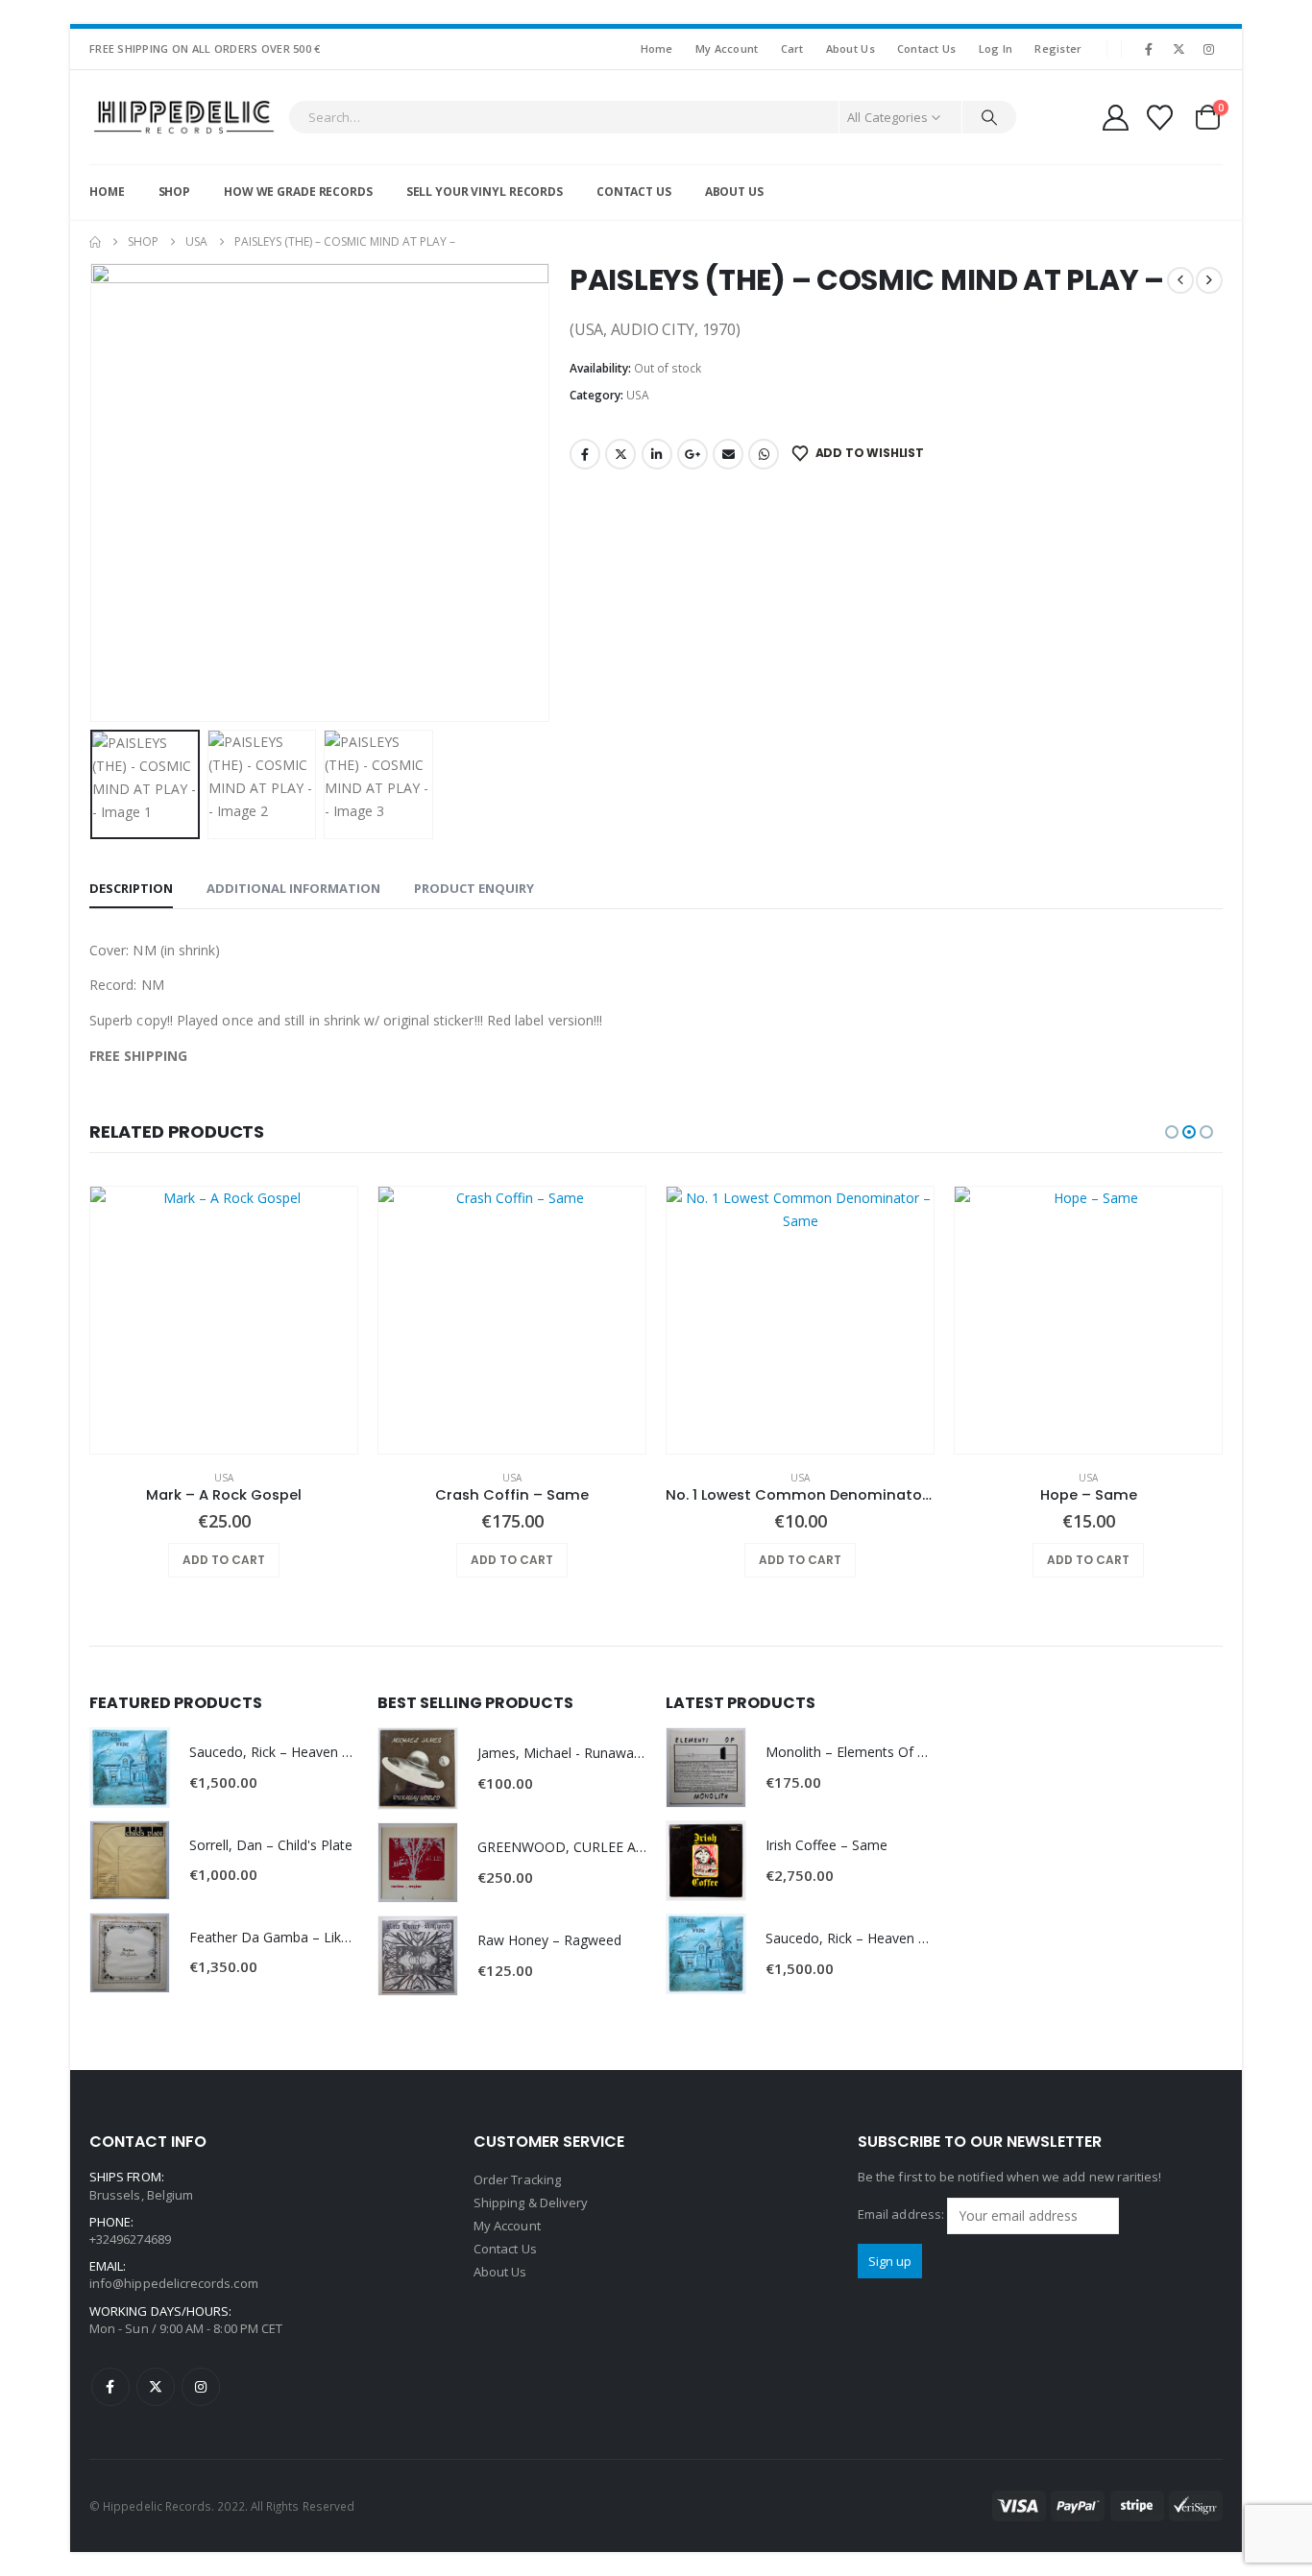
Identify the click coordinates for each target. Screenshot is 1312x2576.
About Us (850, 48)
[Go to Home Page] (95, 242)
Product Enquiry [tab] (474, 888)
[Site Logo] (184, 117)
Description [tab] (131, 888)
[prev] (1180, 280)
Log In (996, 48)
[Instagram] (1209, 49)
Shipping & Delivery (531, 2203)
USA (638, 395)
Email (728, 454)
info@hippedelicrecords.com (174, 2283)
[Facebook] (1149, 49)
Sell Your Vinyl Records (485, 192)
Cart (792, 48)
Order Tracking (517, 2179)
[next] (1209, 280)
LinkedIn (657, 454)
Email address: (902, 2215)
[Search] (989, 117)
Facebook (585, 454)
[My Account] (1115, 118)
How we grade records (298, 192)
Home (657, 48)
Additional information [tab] (293, 888)
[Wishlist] (1160, 118)
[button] (94, 493)
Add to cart (224, 1560)
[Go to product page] (224, 1320)
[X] (1179, 49)
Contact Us (927, 48)
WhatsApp (764, 454)
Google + (692, 454)
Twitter (620, 454)
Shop (175, 192)
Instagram (201, 2387)
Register (1058, 48)
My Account (727, 48)
